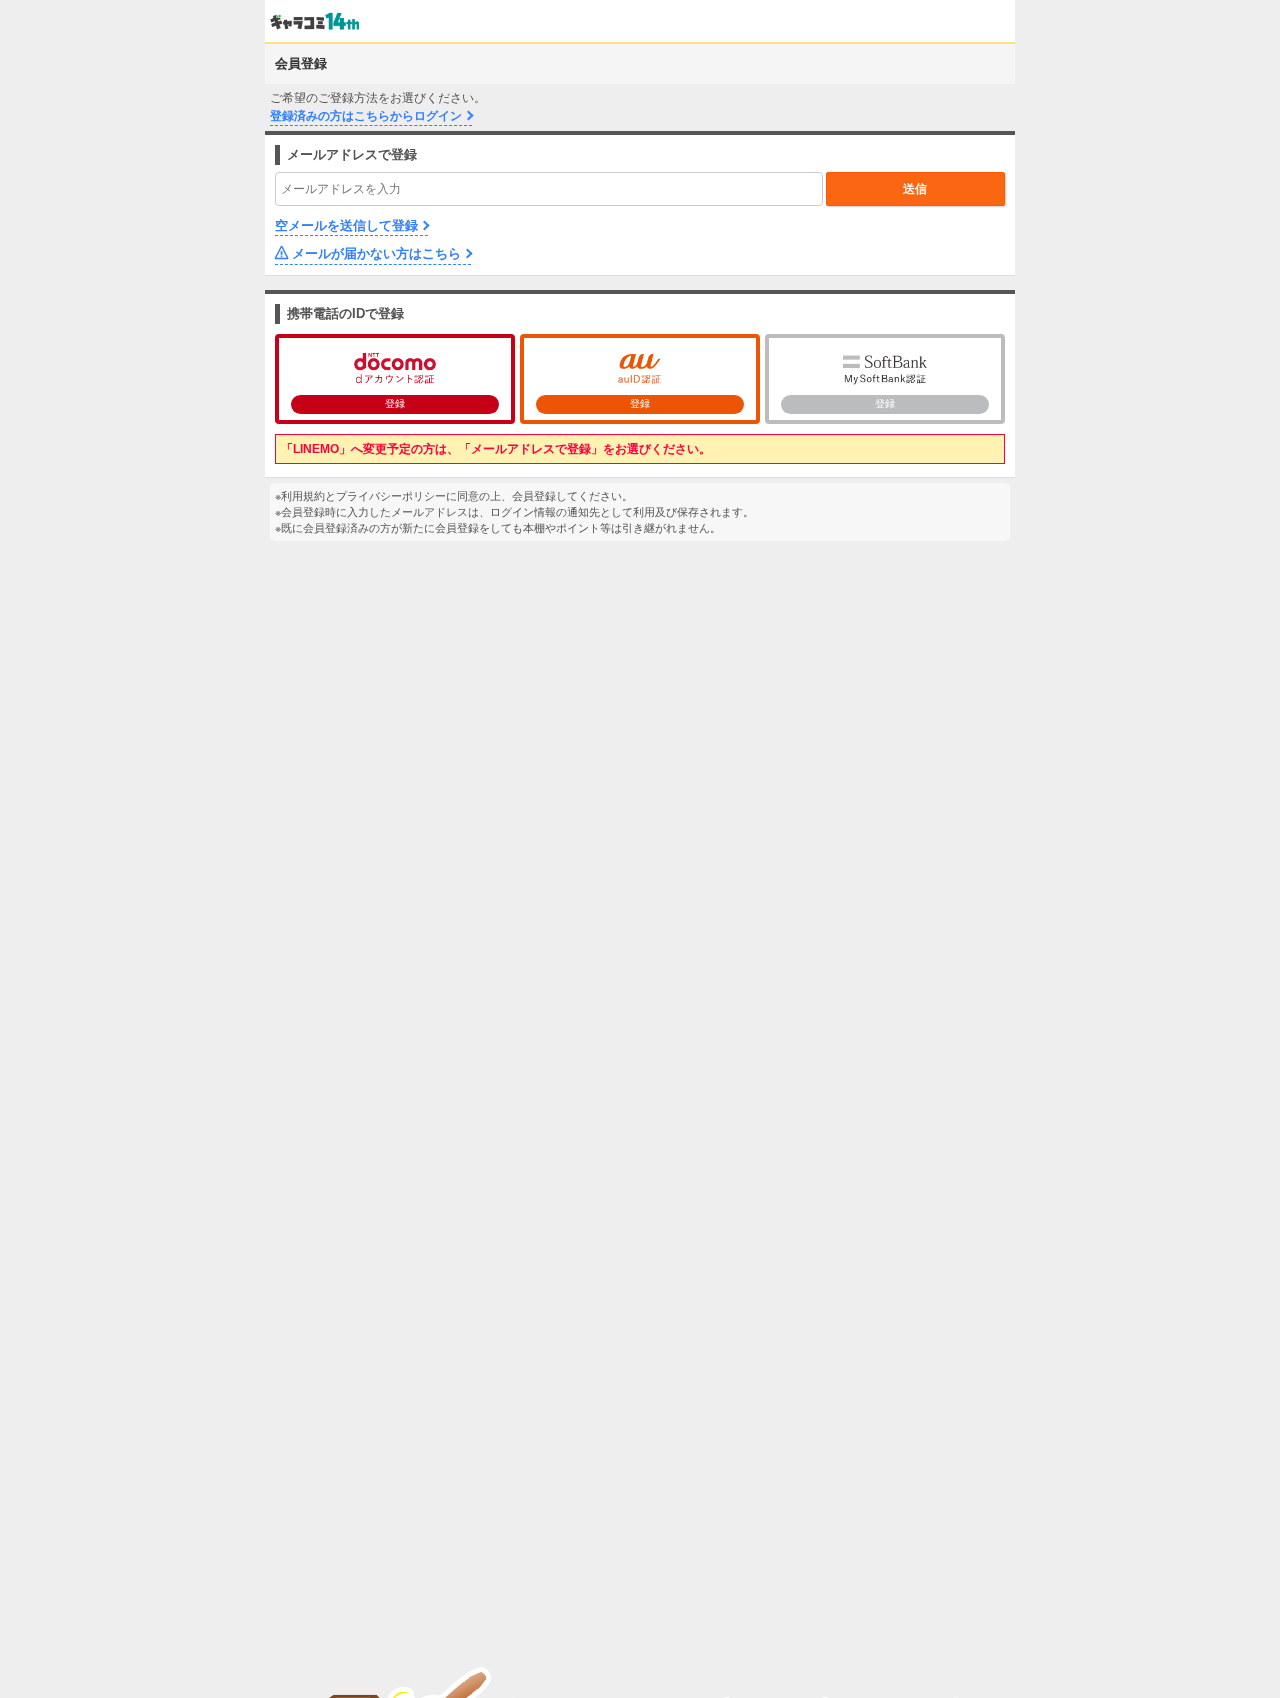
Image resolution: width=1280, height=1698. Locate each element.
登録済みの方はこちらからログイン (366, 116)
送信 (915, 189)
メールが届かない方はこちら (376, 253)
